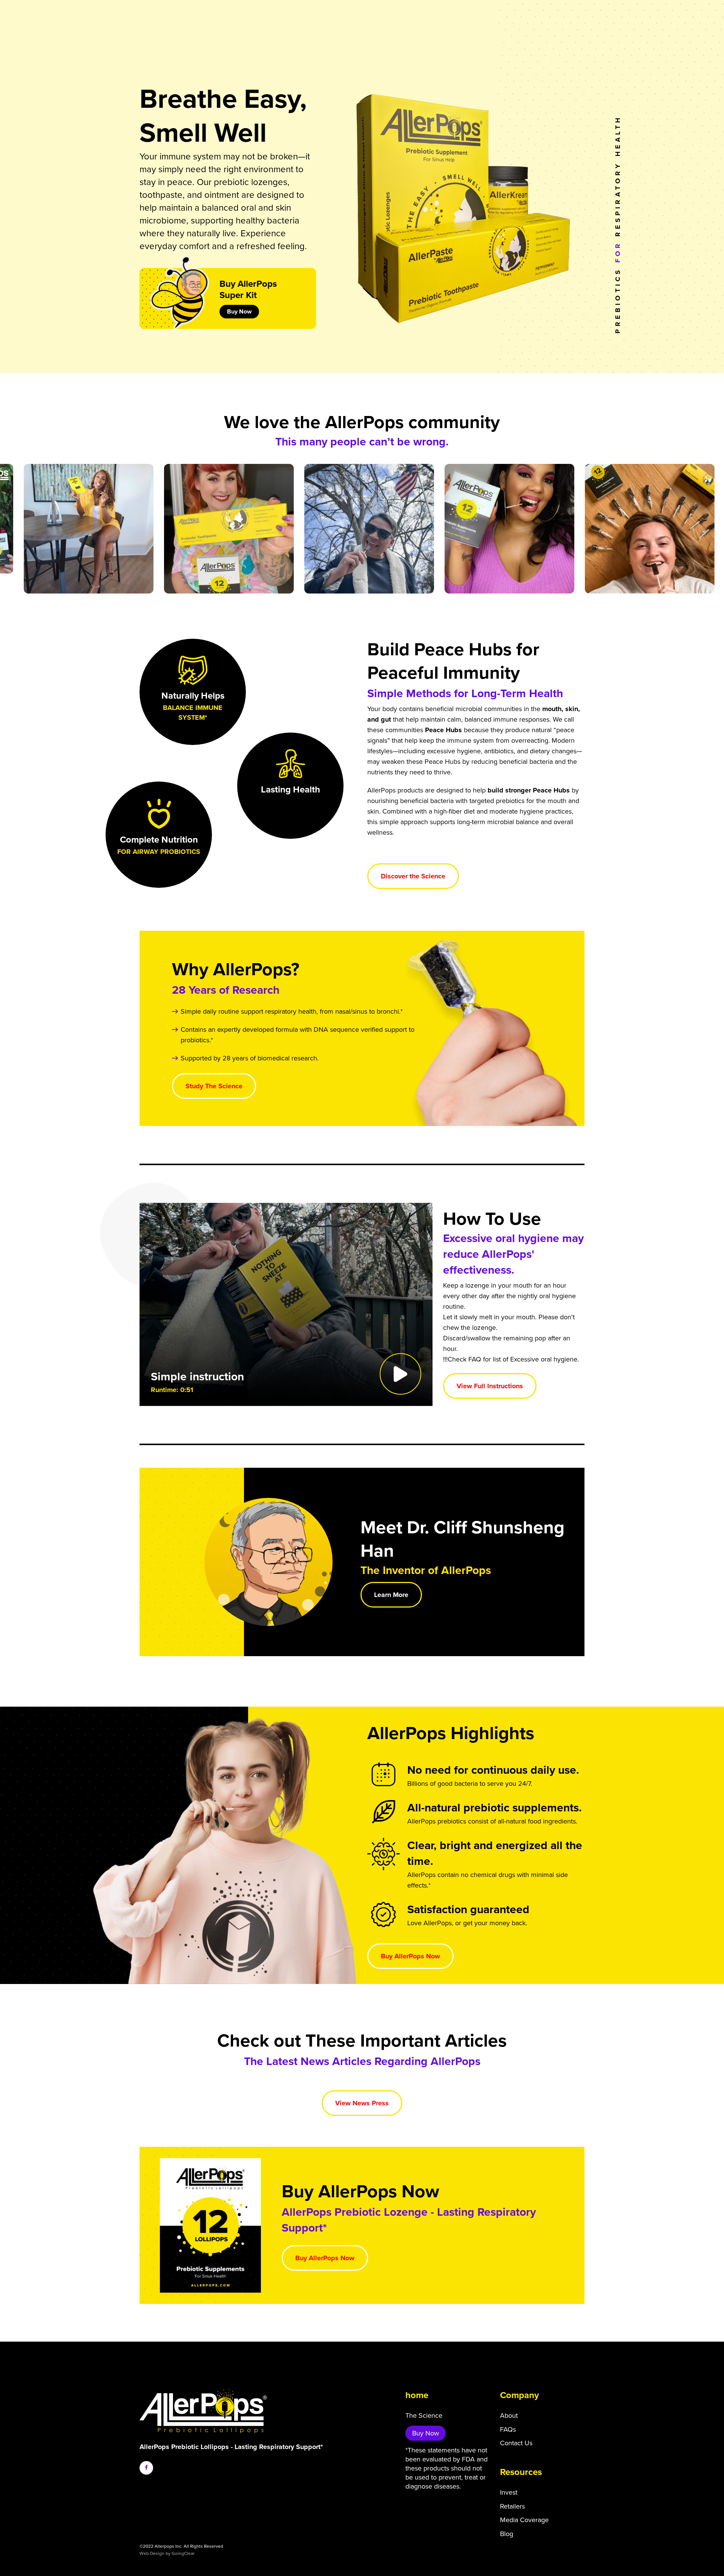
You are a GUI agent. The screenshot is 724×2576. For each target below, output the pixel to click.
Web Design (152, 2553)
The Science (424, 2415)
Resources (521, 2472)
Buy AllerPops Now (410, 1956)
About (509, 2415)
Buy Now (239, 312)
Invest (509, 2492)
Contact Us (516, 2443)
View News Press (362, 2103)
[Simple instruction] (286, 1304)
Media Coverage (524, 2520)
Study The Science (214, 1086)
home (417, 2395)
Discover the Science (413, 876)
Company (519, 2395)
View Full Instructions (490, 1386)
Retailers (512, 2506)
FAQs (508, 2429)
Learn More (391, 1595)
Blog (507, 2534)
